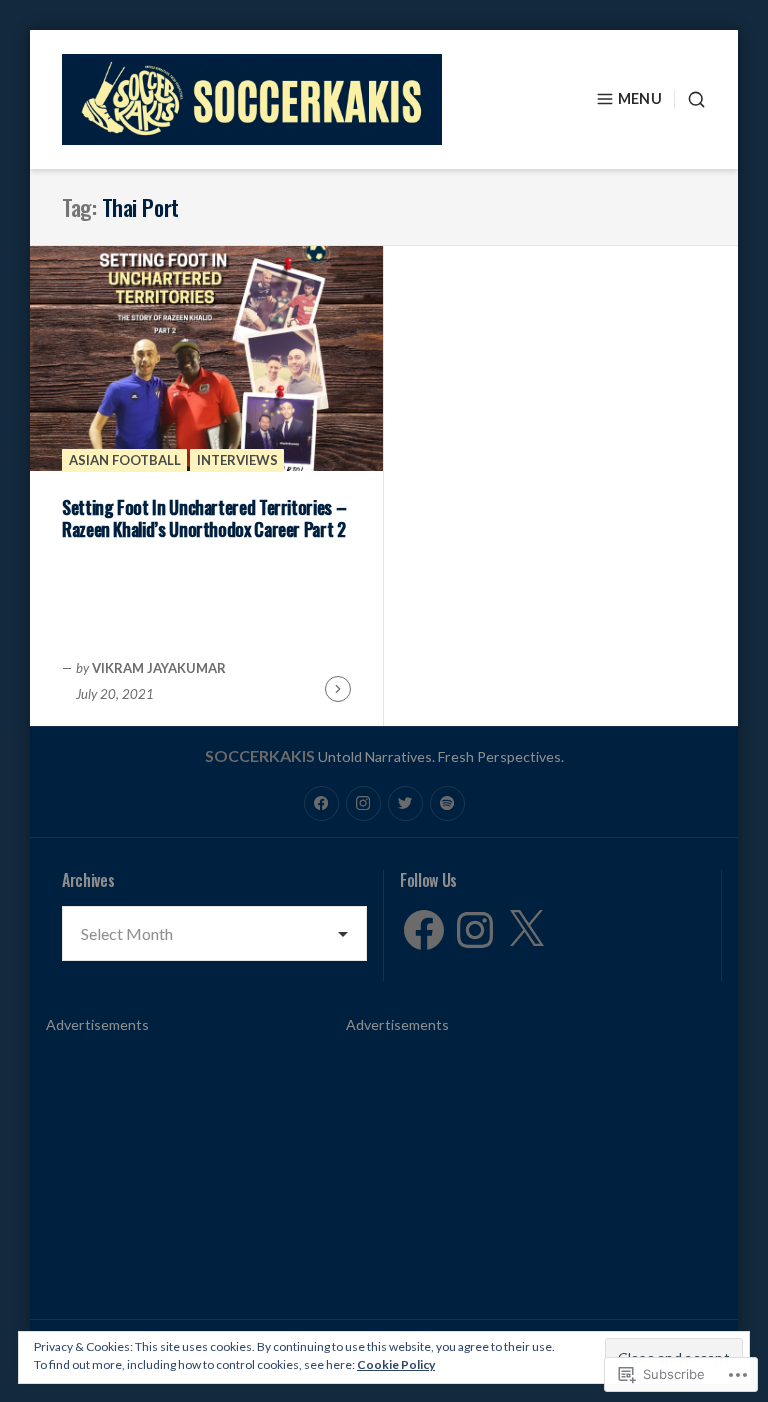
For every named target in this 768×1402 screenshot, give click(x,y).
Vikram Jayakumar (159, 668)
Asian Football (125, 460)
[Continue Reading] (338, 689)
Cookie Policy (396, 1364)
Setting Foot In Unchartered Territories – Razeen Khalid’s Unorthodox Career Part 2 (204, 518)
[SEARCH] (690, 99)
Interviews (237, 460)
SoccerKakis (260, 755)
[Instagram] (363, 803)
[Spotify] (447, 803)
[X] (526, 930)
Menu (640, 98)
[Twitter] (405, 803)
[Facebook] (321, 803)
